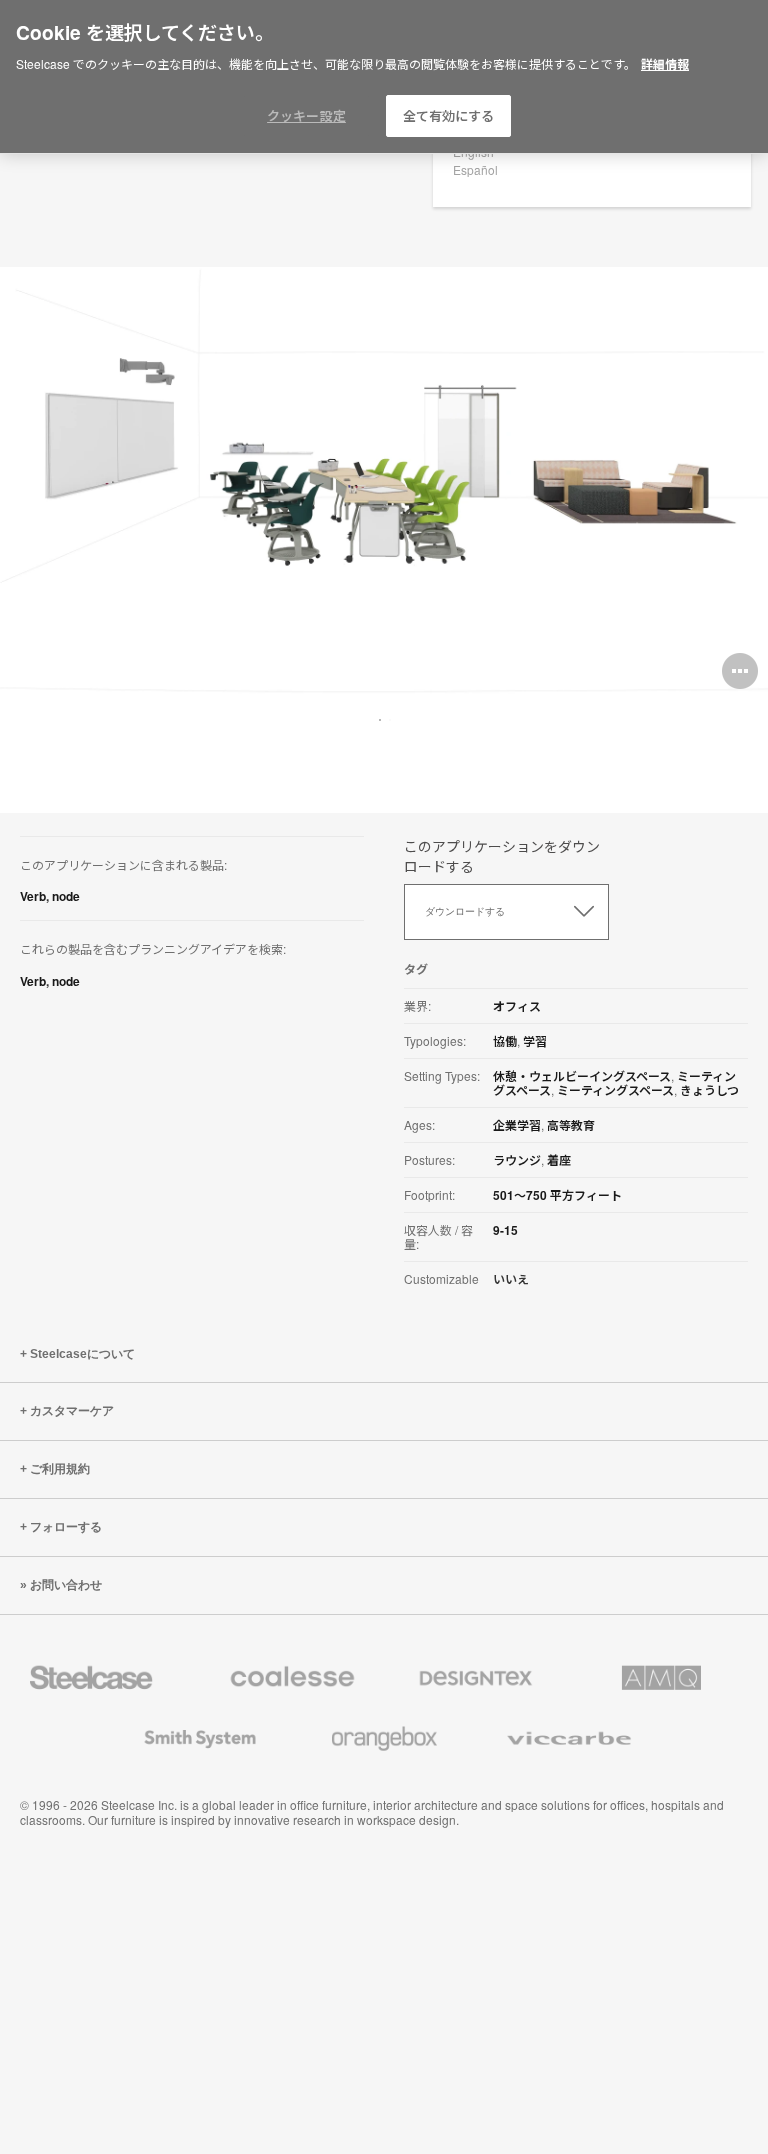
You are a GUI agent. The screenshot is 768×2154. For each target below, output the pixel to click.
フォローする (66, 1527)
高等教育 (571, 1125)
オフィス (517, 1006)
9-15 (505, 1230)
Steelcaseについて (82, 1354)
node (66, 896)
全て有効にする (449, 115)
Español (475, 169)
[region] (384, 77)
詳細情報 (665, 64)
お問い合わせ (66, 1585)
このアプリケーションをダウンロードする (502, 856)
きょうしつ (709, 1090)
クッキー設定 (306, 115)
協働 (505, 1041)
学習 (535, 1041)
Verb (33, 896)
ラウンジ (517, 1160)
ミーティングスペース (615, 1090)
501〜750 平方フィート (557, 1195)
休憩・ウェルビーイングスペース (582, 1076)
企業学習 (517, 1125)
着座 (559, 1160)
